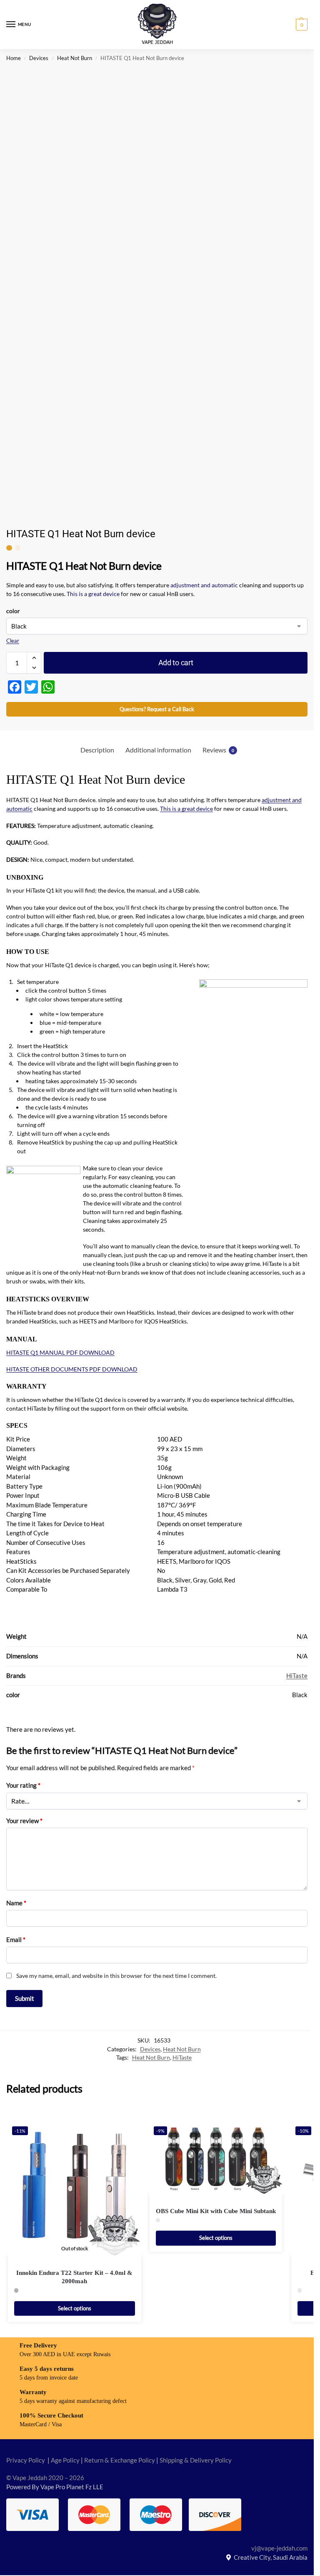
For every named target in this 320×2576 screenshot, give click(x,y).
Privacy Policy (26, 2460)
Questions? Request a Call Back (157, 709)
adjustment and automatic (204, 585)
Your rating (23, 1785)
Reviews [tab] (218, 750)
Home (14, 58)
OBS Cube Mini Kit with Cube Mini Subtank (216, 2211)
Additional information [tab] (158, 750)
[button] (301, 25)
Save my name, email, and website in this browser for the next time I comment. (116, 1976)
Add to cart (176, 663)
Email (16, 1940)
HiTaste (297, 1676)
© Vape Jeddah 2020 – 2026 (45, 2478)
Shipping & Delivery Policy (196, 2460)
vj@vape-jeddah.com (279, 2548)
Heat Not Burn (75, 58)
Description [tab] (97, 750)
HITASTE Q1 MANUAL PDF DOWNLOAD (60, 1352)
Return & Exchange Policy (120, 2460)
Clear (13, 641)
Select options (75, 2308)
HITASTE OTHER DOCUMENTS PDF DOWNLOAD (72, 1369)
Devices (39, 58)
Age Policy (65, 2460)
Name (16, 1903)
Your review (24, 1821)
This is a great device (93, 594)
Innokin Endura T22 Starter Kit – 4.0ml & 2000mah (74, 2277)
